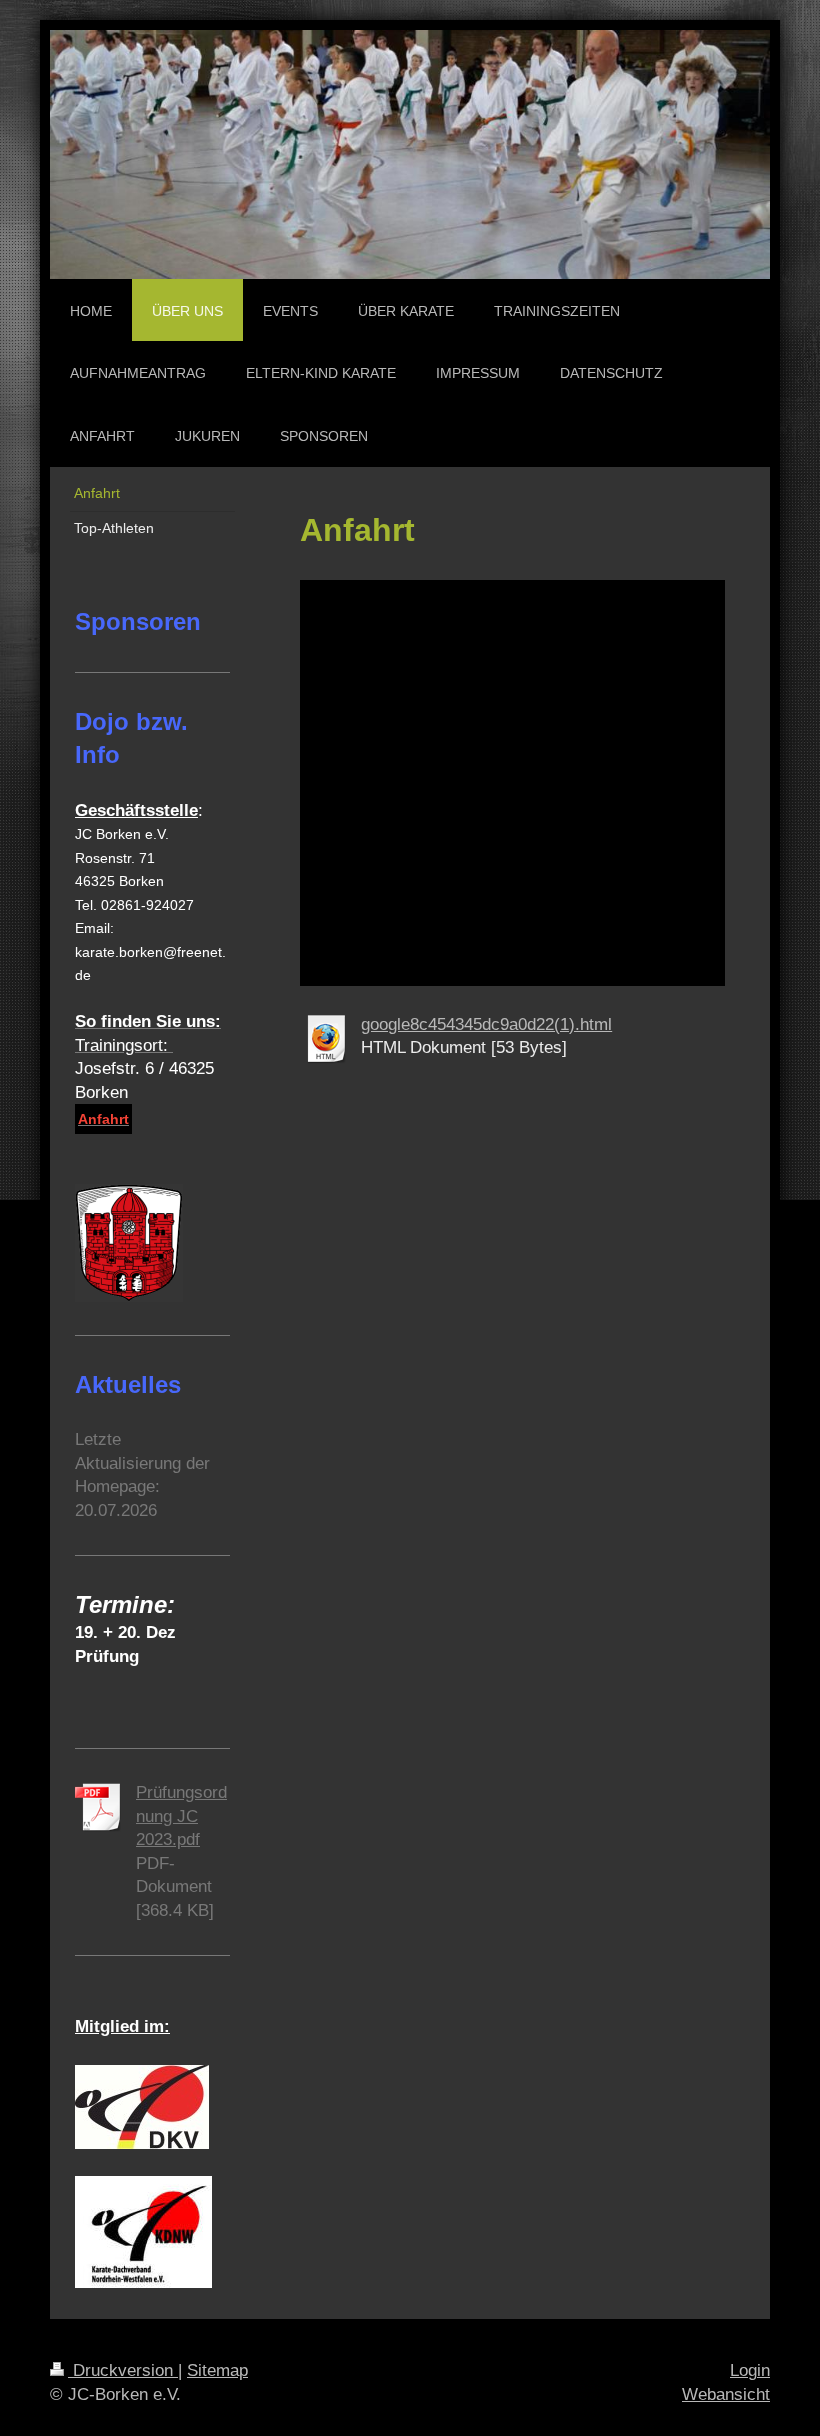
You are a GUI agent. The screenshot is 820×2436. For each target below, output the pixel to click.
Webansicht (726, 2394)
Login (750, 2370)
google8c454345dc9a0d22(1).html (486, 1024)
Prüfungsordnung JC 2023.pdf (181, 1816)
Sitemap (217, 2370)
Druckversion (123, 2370)
